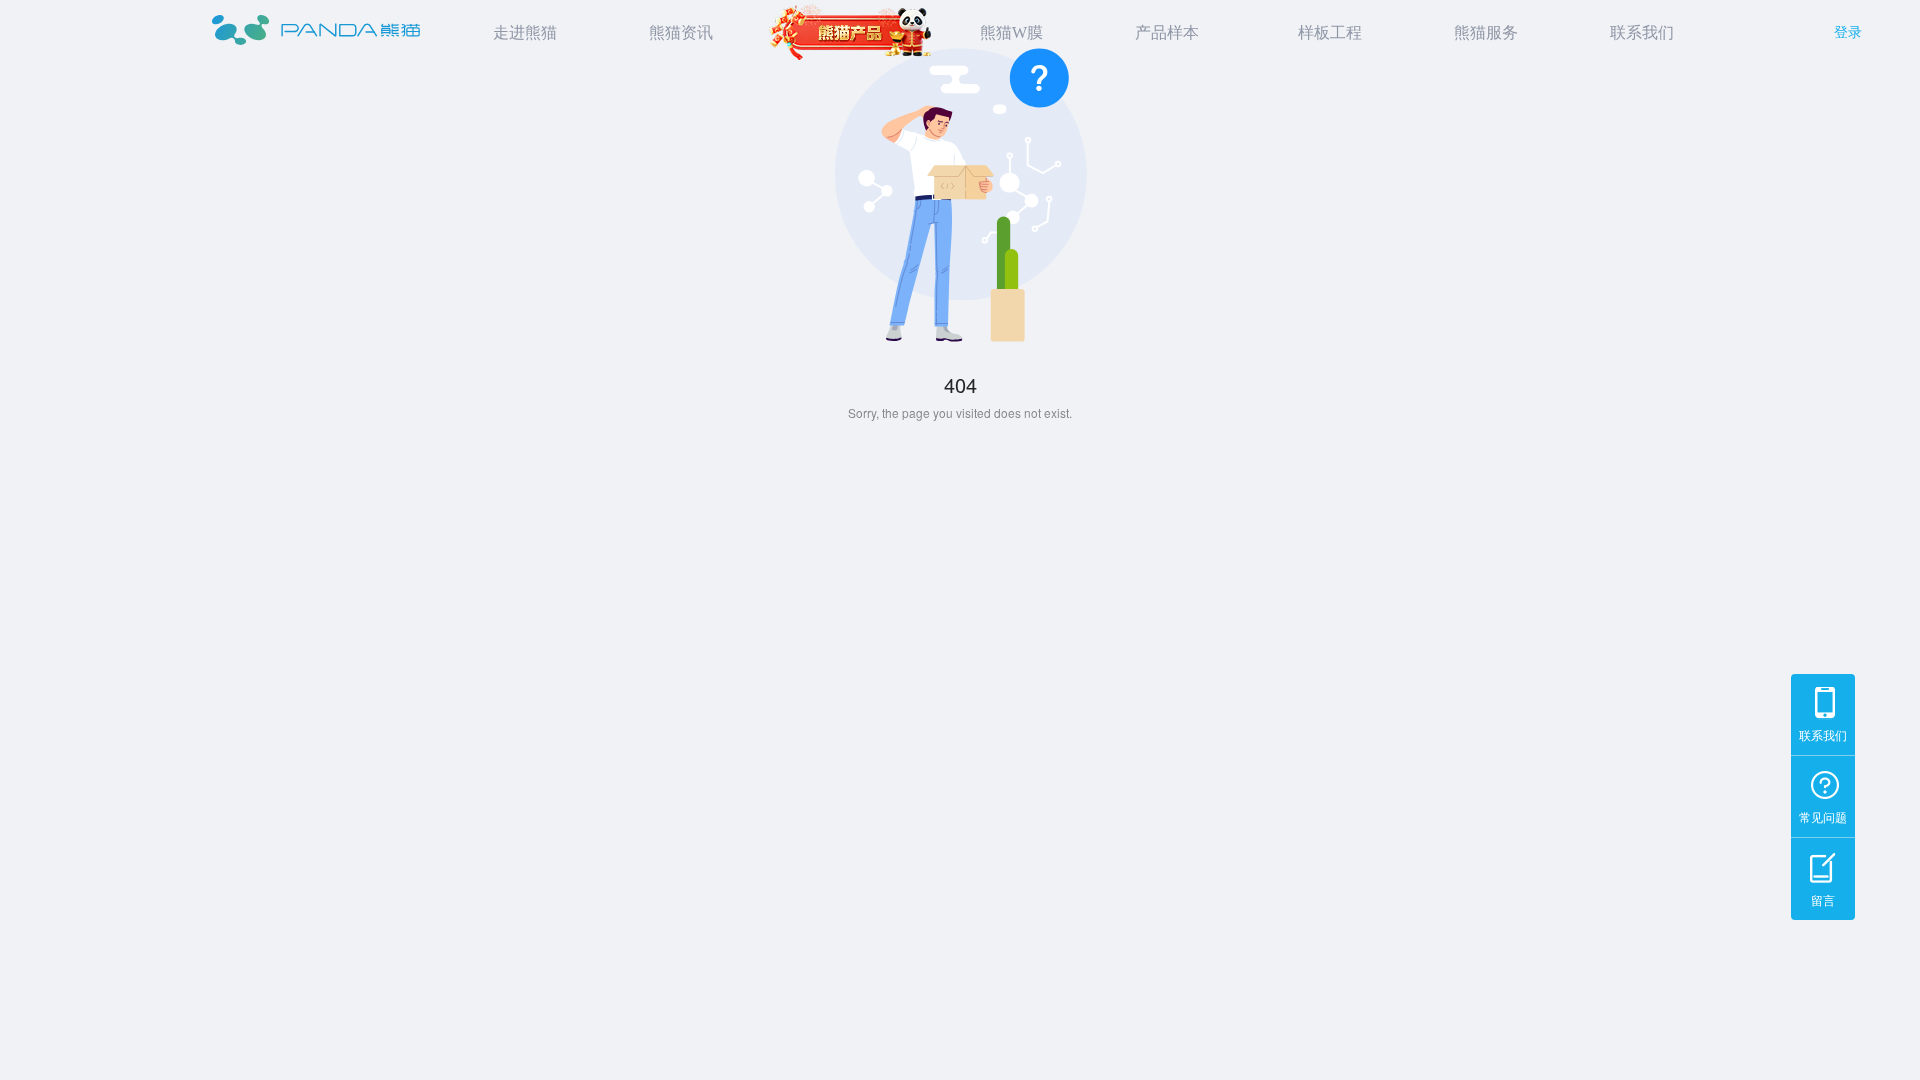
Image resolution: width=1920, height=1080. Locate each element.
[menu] (1071, 33)
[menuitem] (520, 33)
